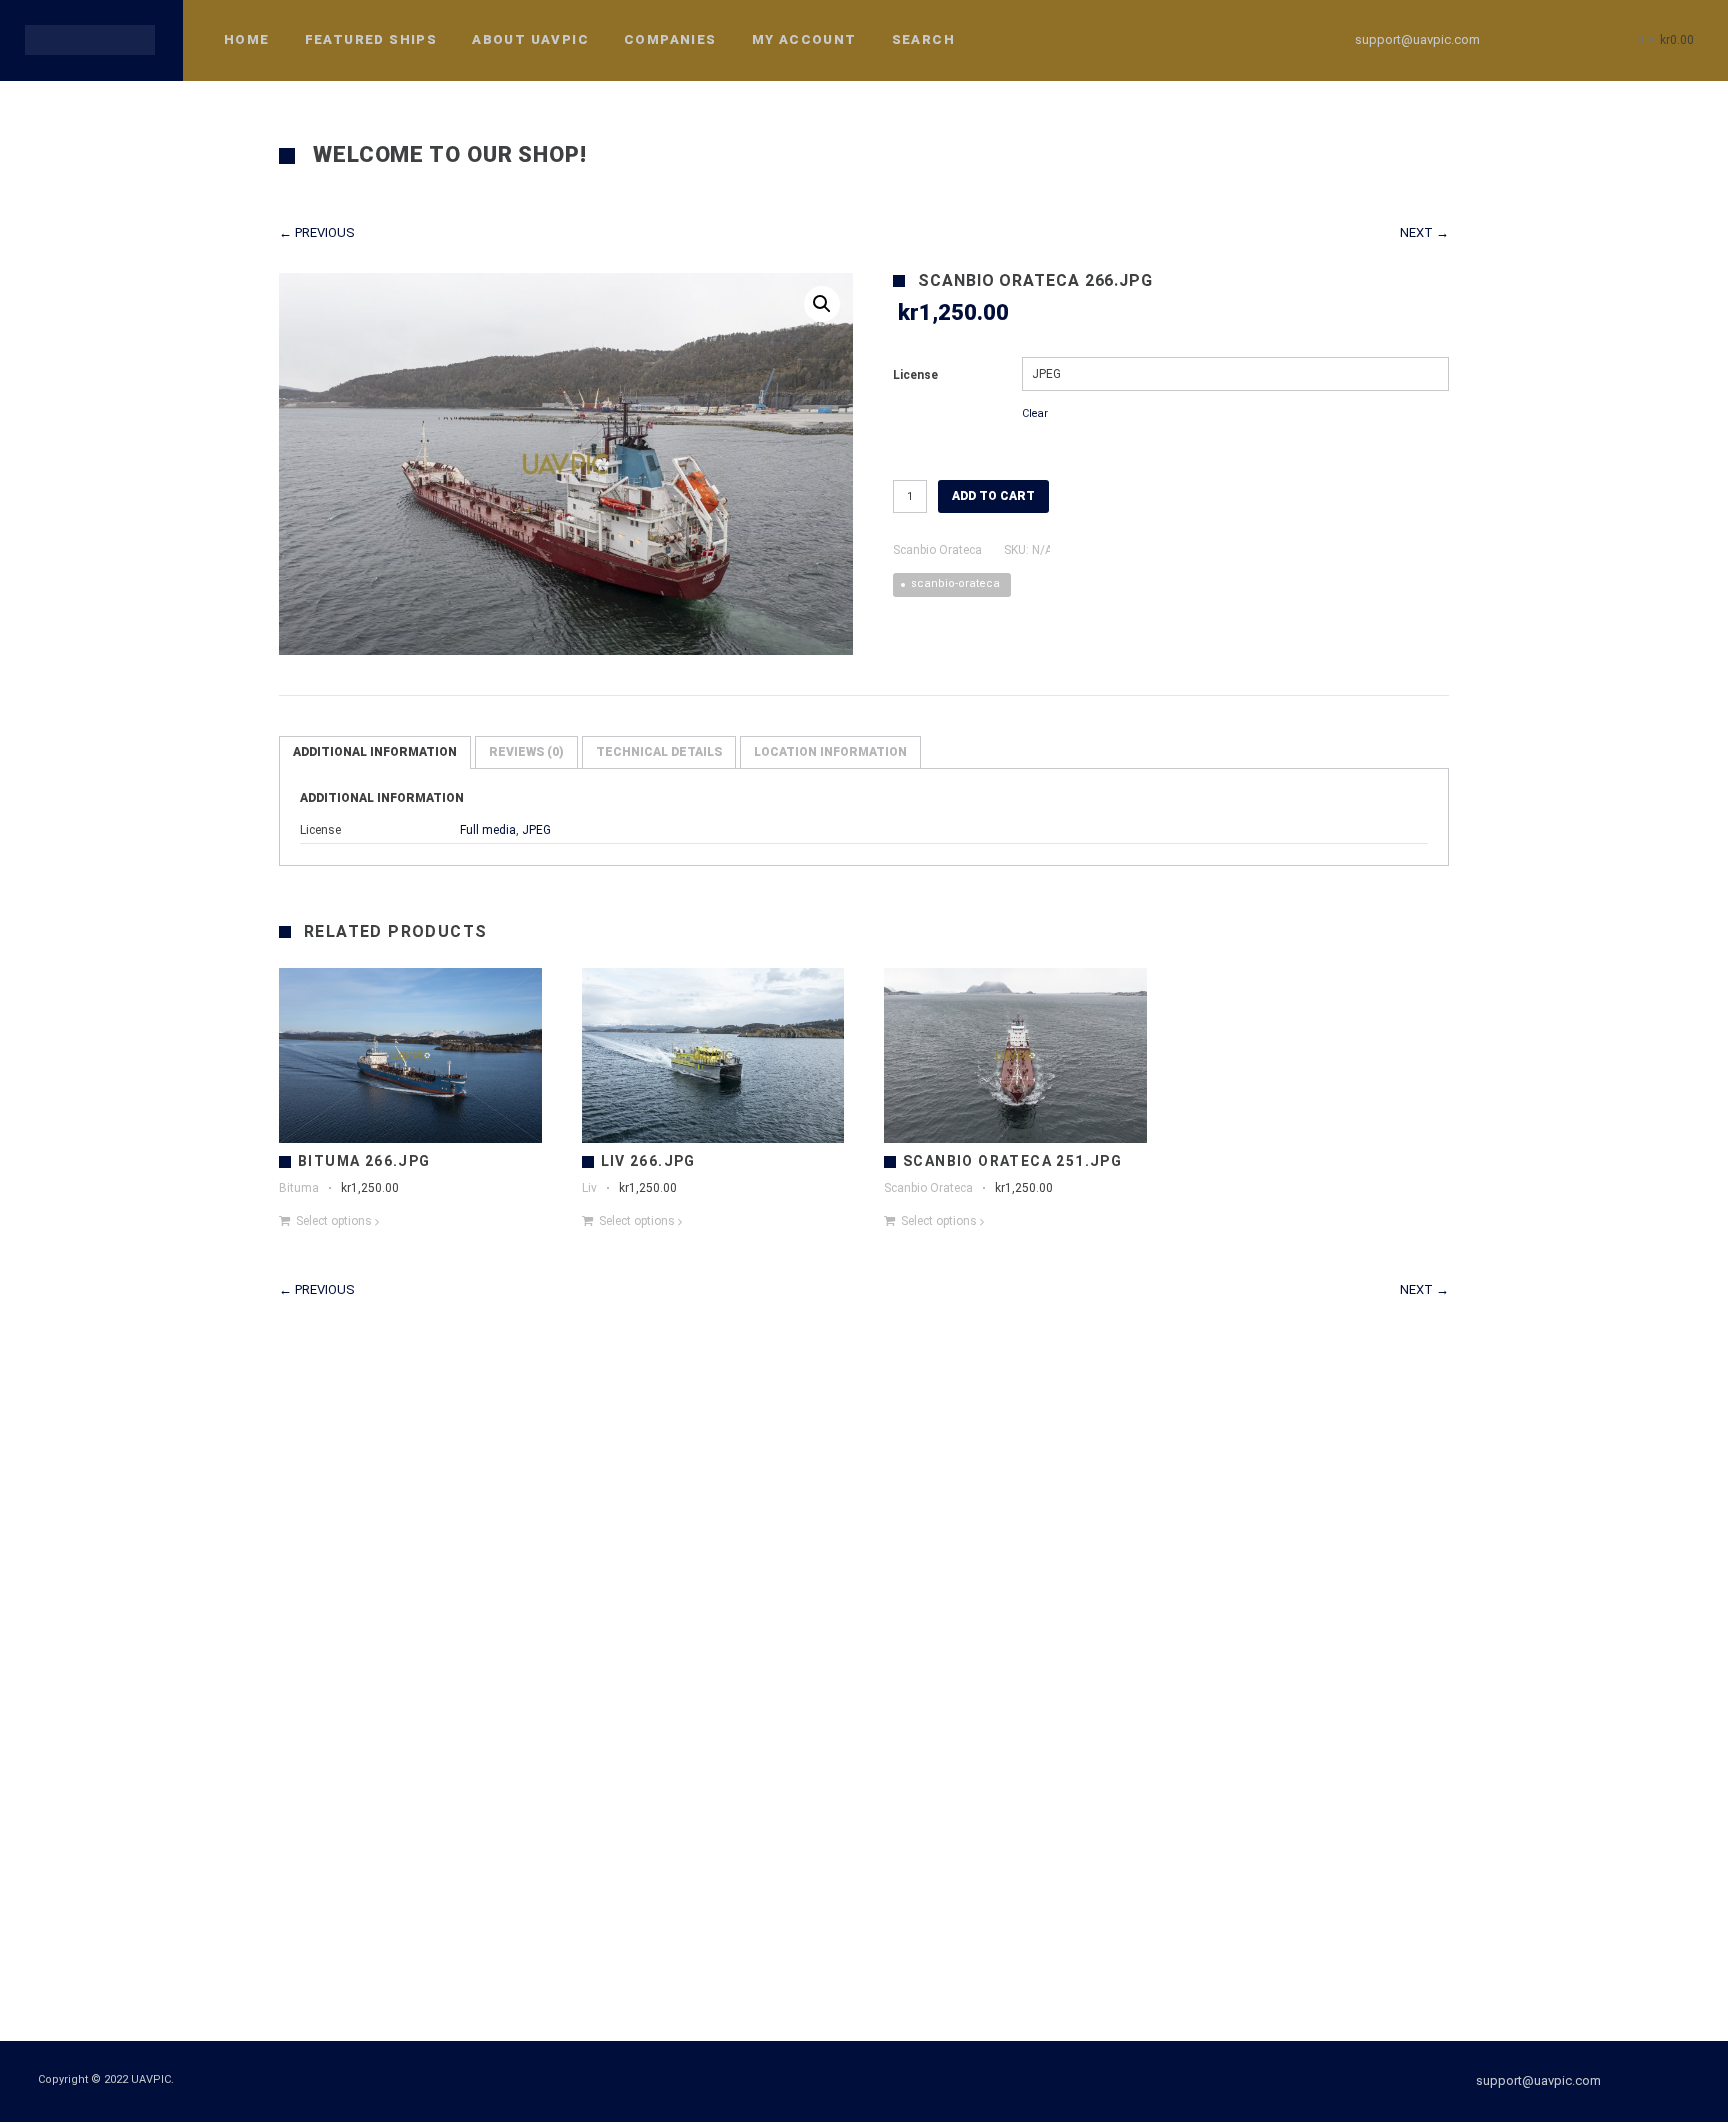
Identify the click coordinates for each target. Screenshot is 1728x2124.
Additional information (375, 752)
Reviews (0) (526, 752)
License (915, 375)
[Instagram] (1564, 40)
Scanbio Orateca (937, 550)
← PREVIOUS (317, 232)
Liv (589, 1188)
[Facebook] (1528, 40)
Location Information (830, 752)
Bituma (299, 1188)
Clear (1035, 413)
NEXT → (1424, 232)
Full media (488, 830)
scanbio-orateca (955, 583)
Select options (334, 1221)
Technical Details (659, 752)
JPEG (536, 830)
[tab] (375, 752)
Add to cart (993, 496)
